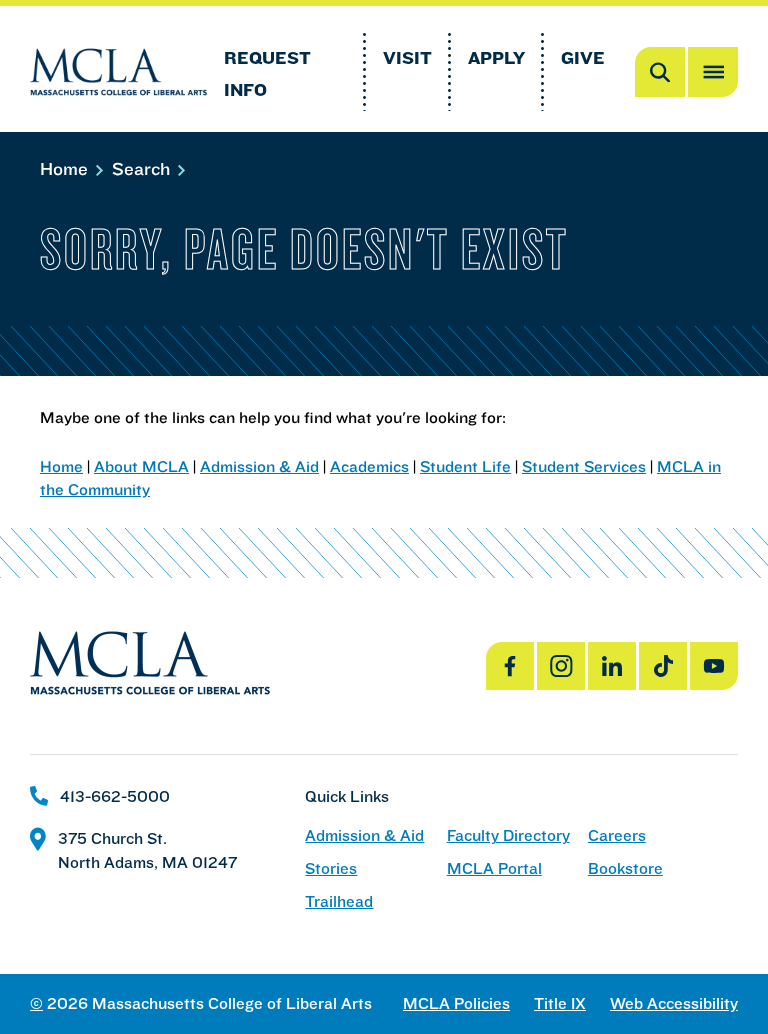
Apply (496, 57)
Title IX (560, 1003)
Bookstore (625, 868)
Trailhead (339, 901)
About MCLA (141, 466)
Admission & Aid (259, 466)
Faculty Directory (508, 835)
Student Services (584, 466)
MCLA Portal (494, 868)
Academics (369, 466)
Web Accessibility (674, 1003)
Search (143, 168)
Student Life (465, 466)
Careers (617, 835)
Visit (407, 57)
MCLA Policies (456, 1003)
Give (583, 57)
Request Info (267, 73)
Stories (331, 868)
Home (66, 168)
